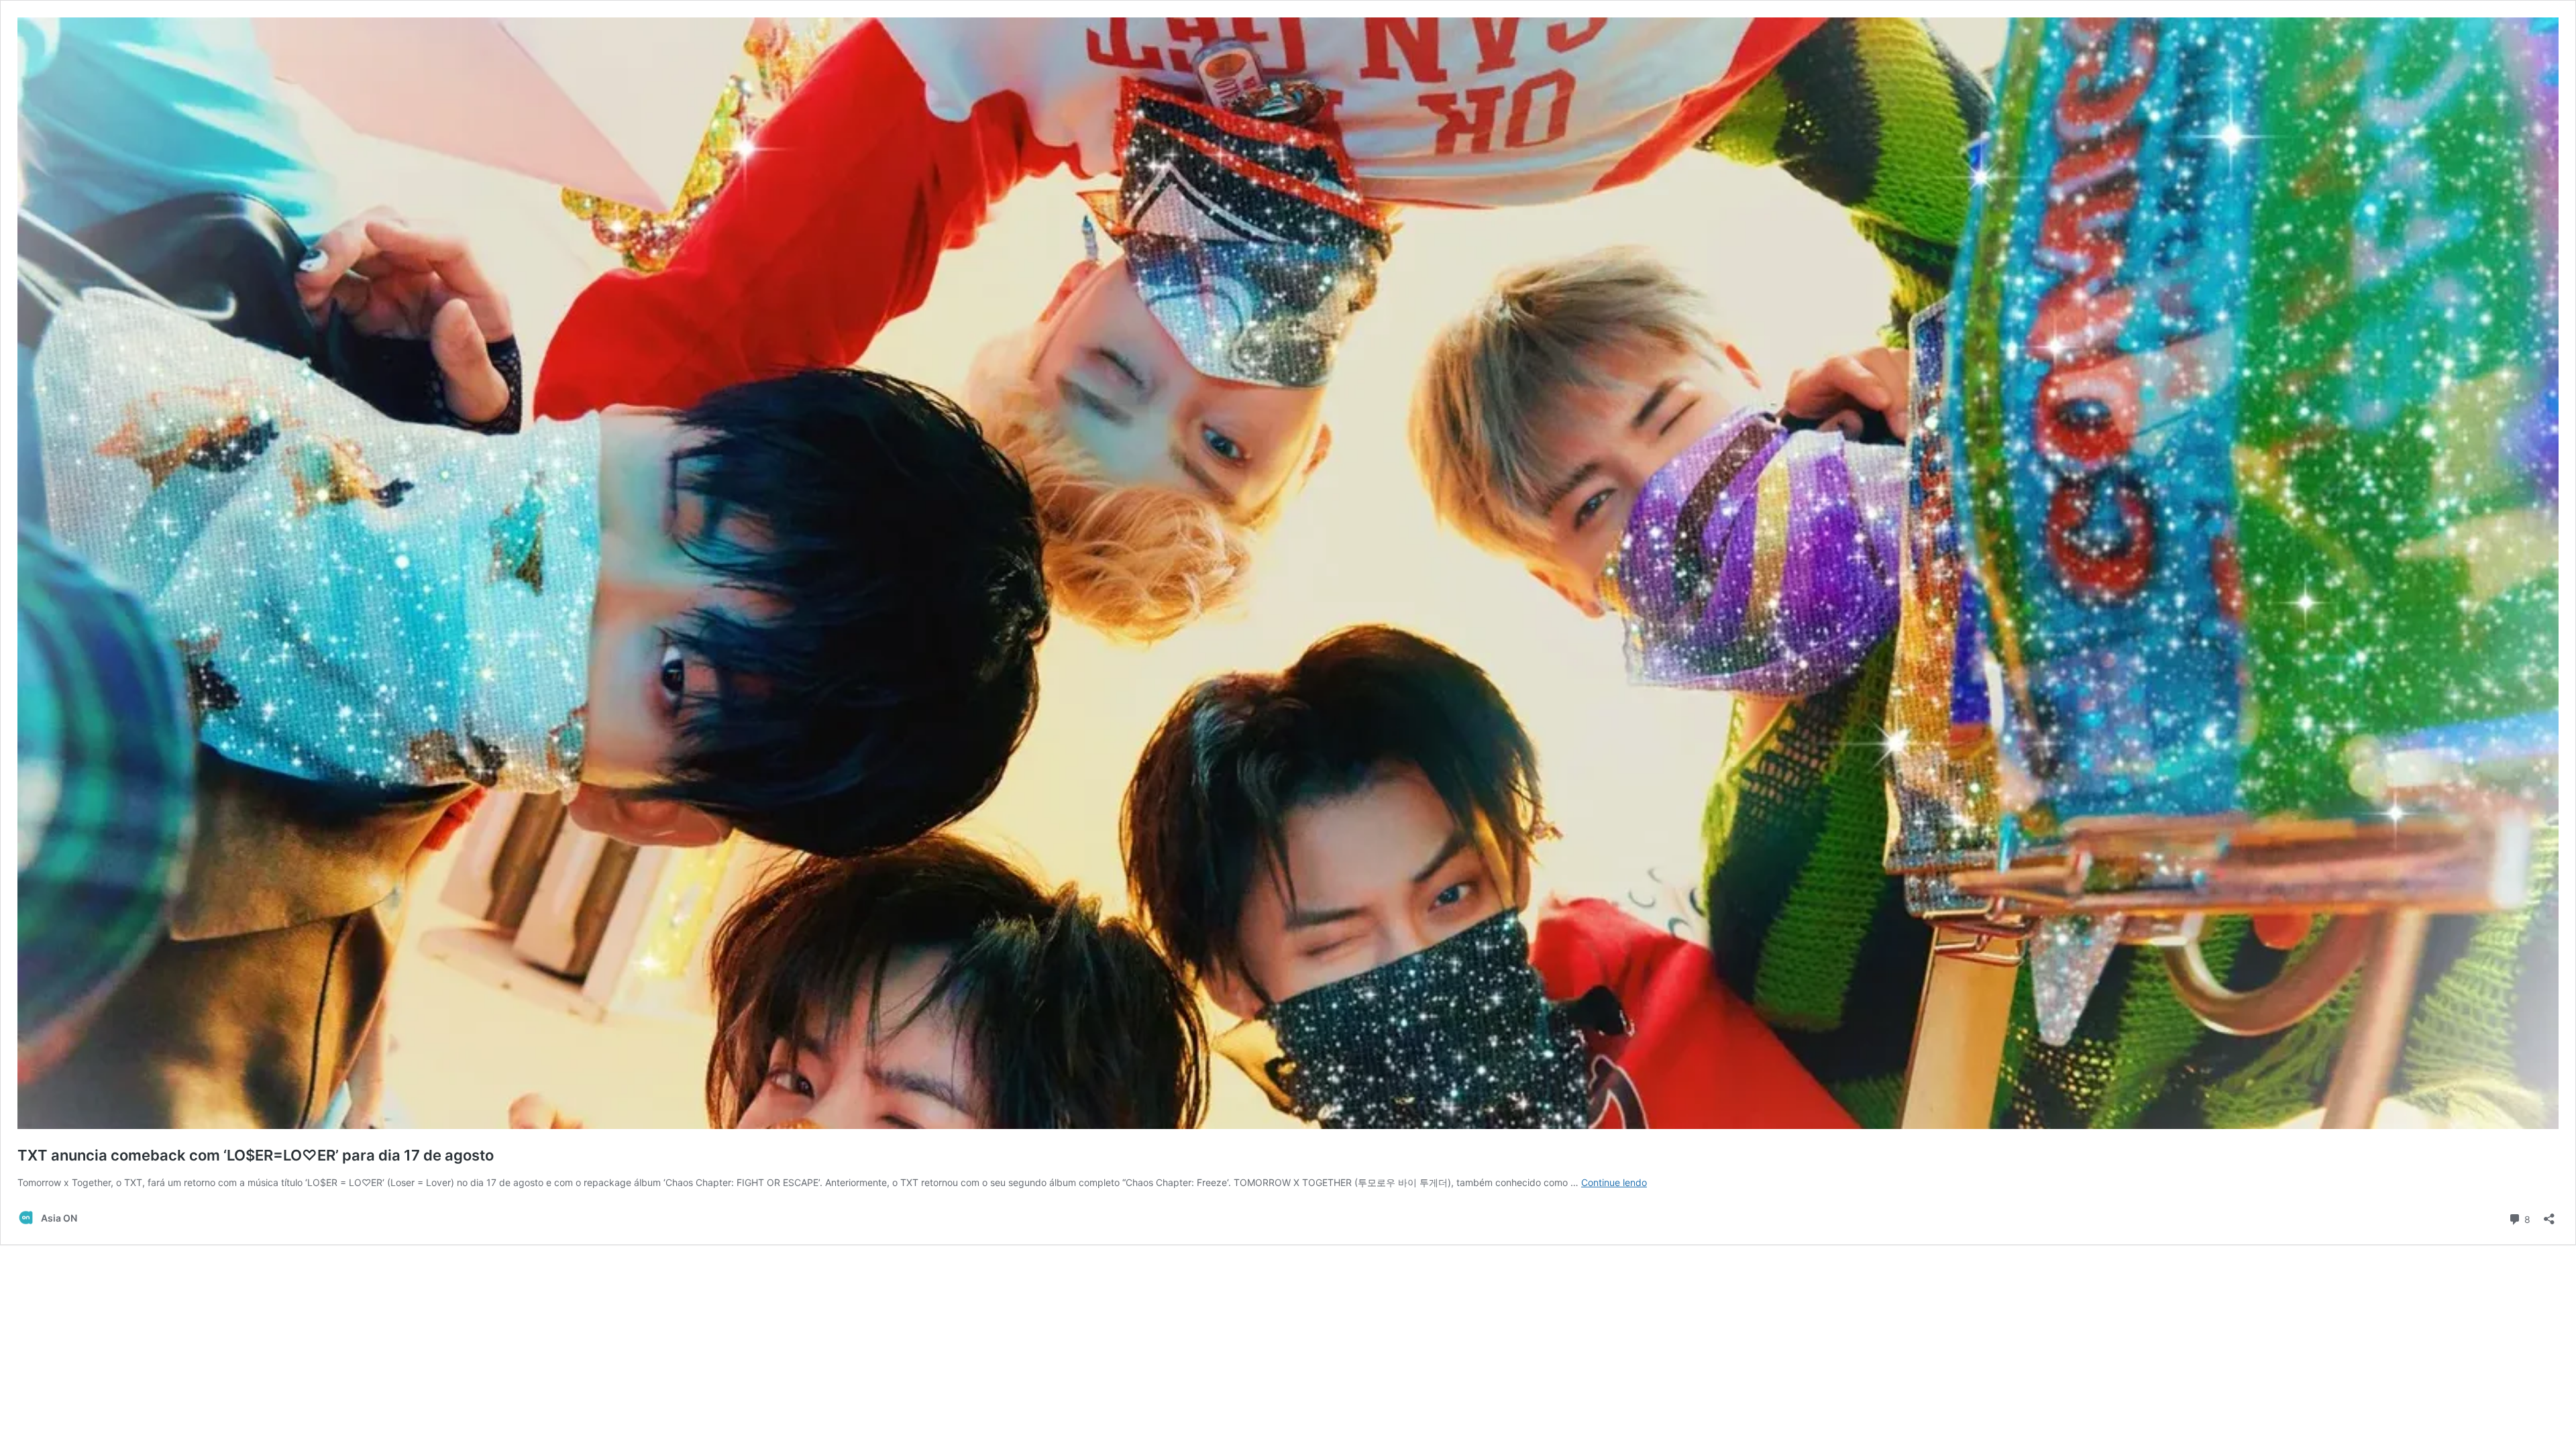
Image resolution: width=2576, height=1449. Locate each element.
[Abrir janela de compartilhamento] (2549, 1215)
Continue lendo (1614, 1182)
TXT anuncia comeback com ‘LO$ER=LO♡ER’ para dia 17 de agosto (256, 1155)
